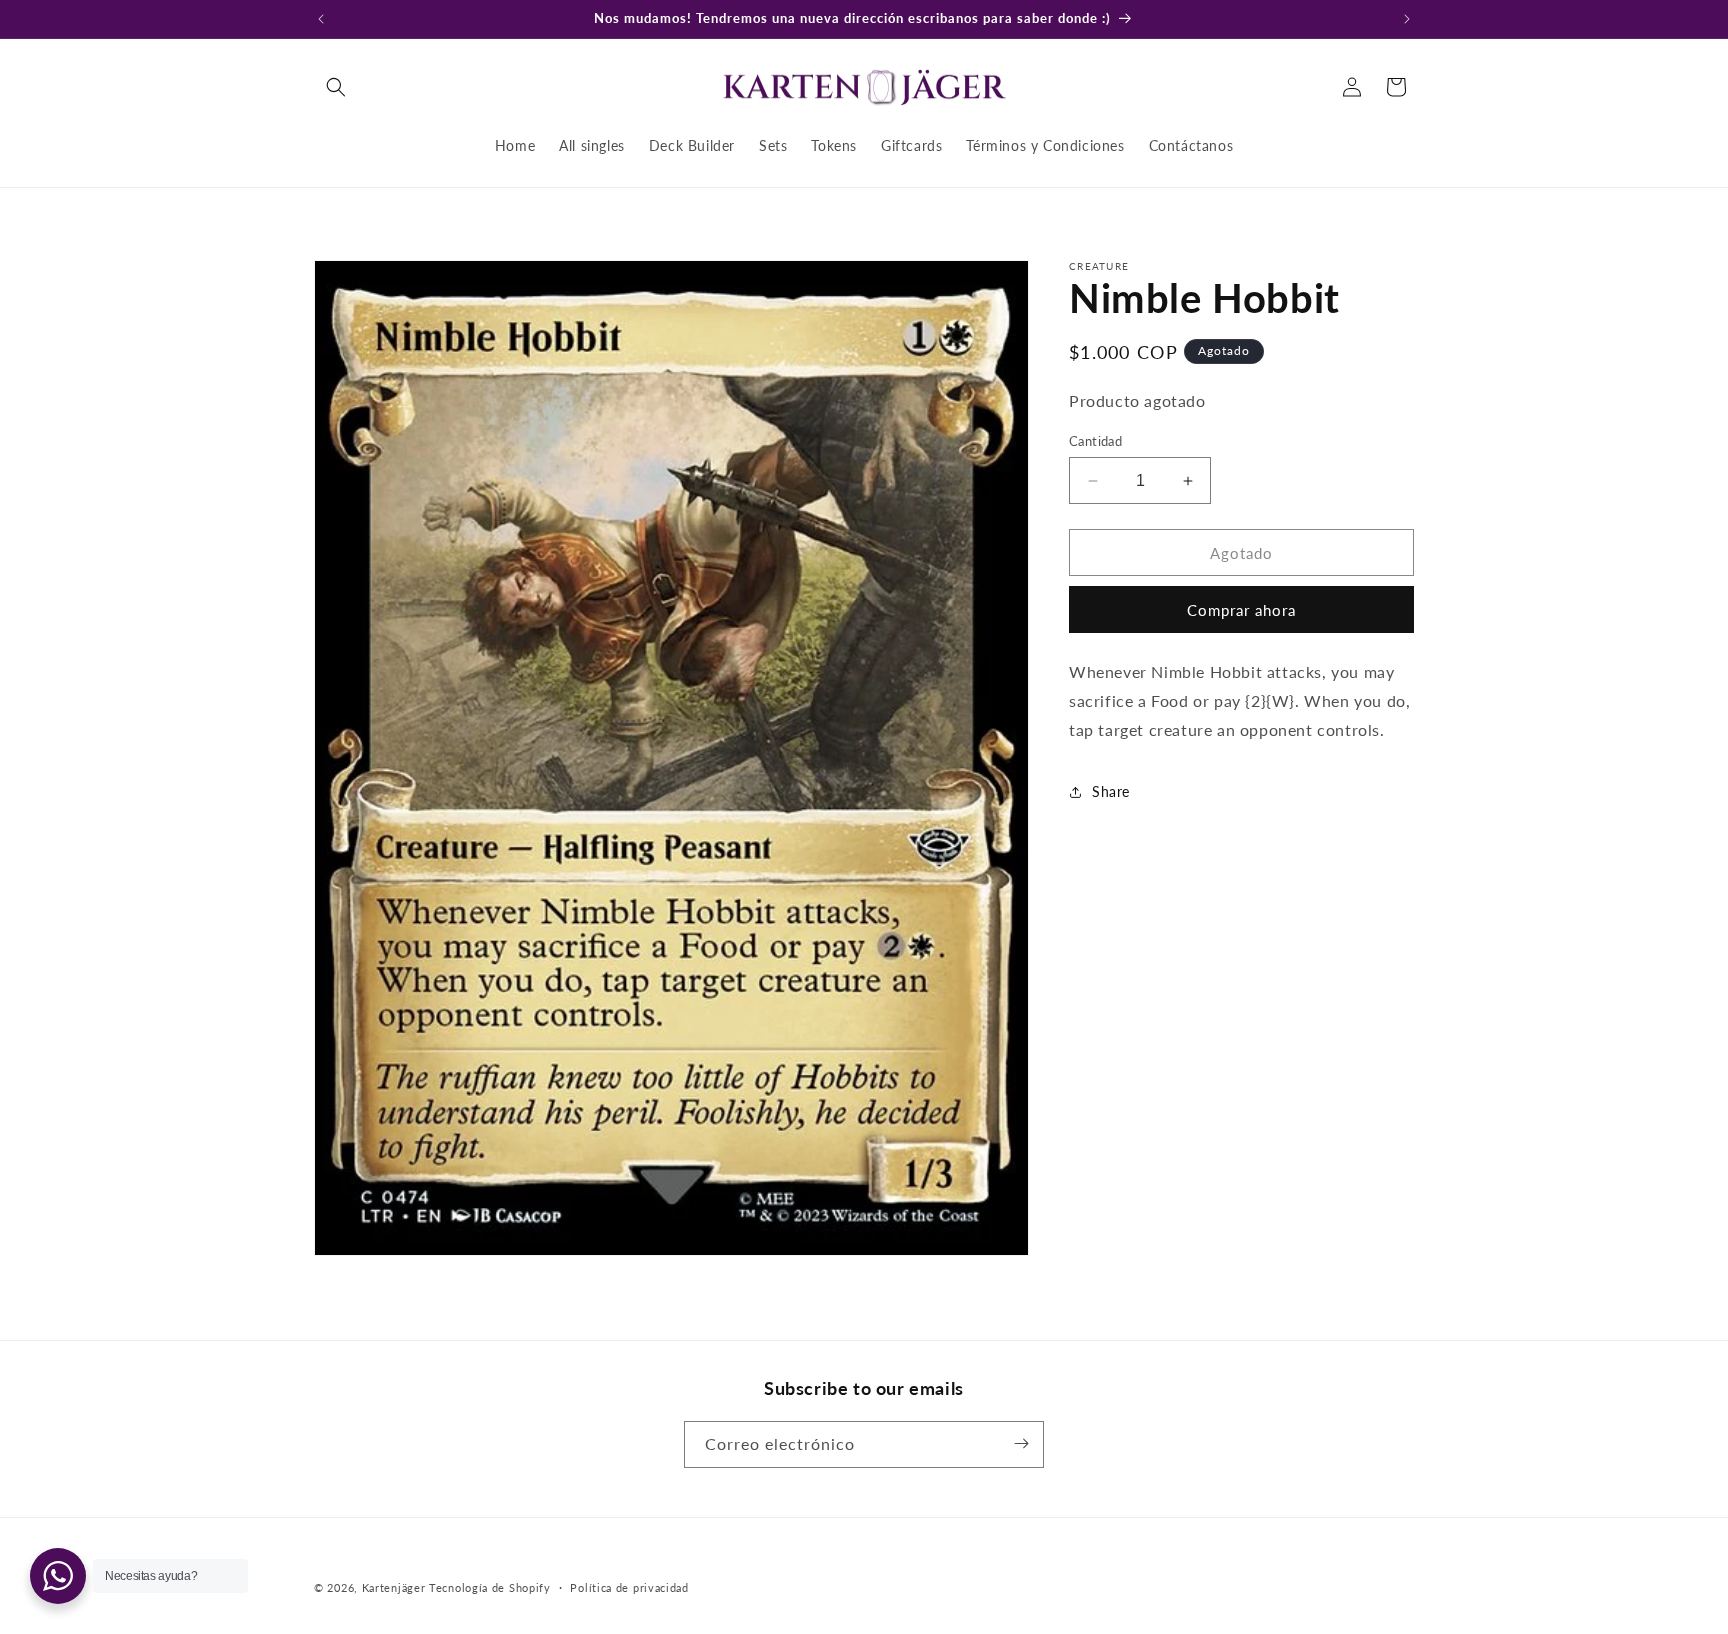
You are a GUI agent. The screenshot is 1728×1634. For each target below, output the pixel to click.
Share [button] (1111, 791)
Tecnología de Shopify (490, 1587)
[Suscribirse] (1021, 1443)
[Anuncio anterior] (321, 19)
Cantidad (1095, 441)
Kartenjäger (394, 1587)
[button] (336, 87)
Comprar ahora (1241, 610)
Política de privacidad (629, 1587)
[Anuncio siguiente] (1407, 19)
